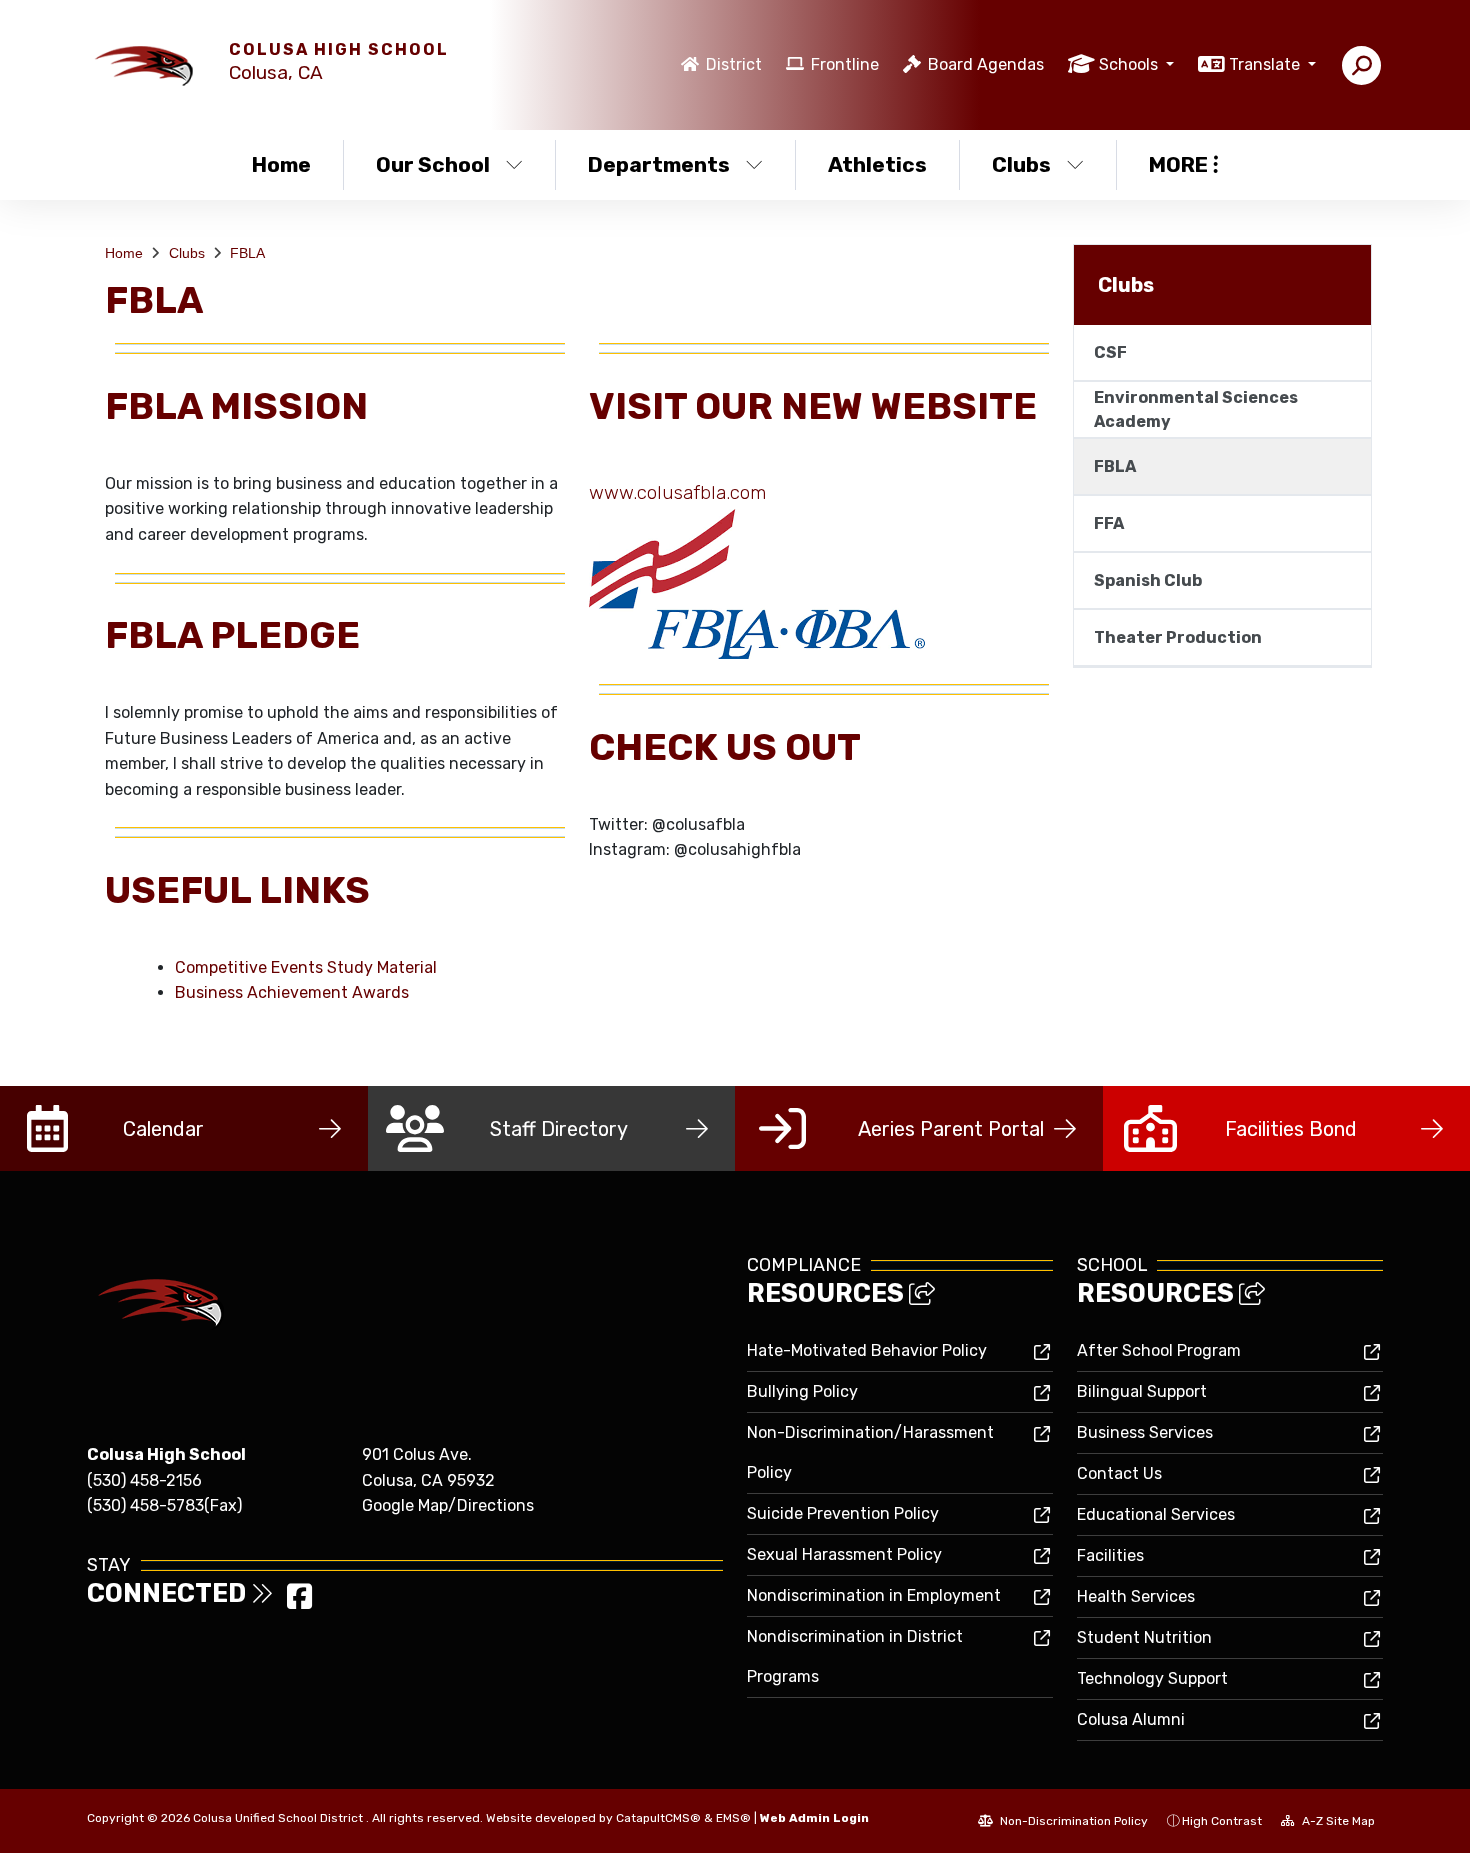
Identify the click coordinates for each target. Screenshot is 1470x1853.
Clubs (1021, 164)
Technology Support (1152, 1678)
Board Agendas (986, 64)
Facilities (1110, 1555)
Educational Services (1156, 1514)
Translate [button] (1266, 64)
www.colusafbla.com (677, 492)
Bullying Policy (802, 1391)
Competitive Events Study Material (306, 967)
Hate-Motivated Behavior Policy (867, 1350)
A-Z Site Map (1337, 1821)
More (1178, 164)
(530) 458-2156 (144, 1480)
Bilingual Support (1142, 1391)
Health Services (1136, 1596)
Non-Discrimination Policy (1072, 1821)
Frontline (845, 64)
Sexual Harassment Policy (844, 1554)
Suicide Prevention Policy (843, 1513)
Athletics (877, 164)
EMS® (733, 1818)
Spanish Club (1148, 580)
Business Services (1145, 1432)
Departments (659, 164)
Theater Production (1178, 637)
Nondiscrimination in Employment (874, 1595)
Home (281, 164)
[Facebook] (299, 1602)
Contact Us (1119, 1473)
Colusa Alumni (1131, 1719)
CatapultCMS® (658, 1818)
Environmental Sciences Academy (1196, 409)
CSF (1110, 352)
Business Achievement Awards (292, 992)
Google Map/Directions (448, 1505)
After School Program (1159, 1350)
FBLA (247, 253)
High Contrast (1222, 1821)
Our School (433, 164)
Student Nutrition (1144, 1637)
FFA (1109, 523)
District (734, 64)
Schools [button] (1130, 64)
